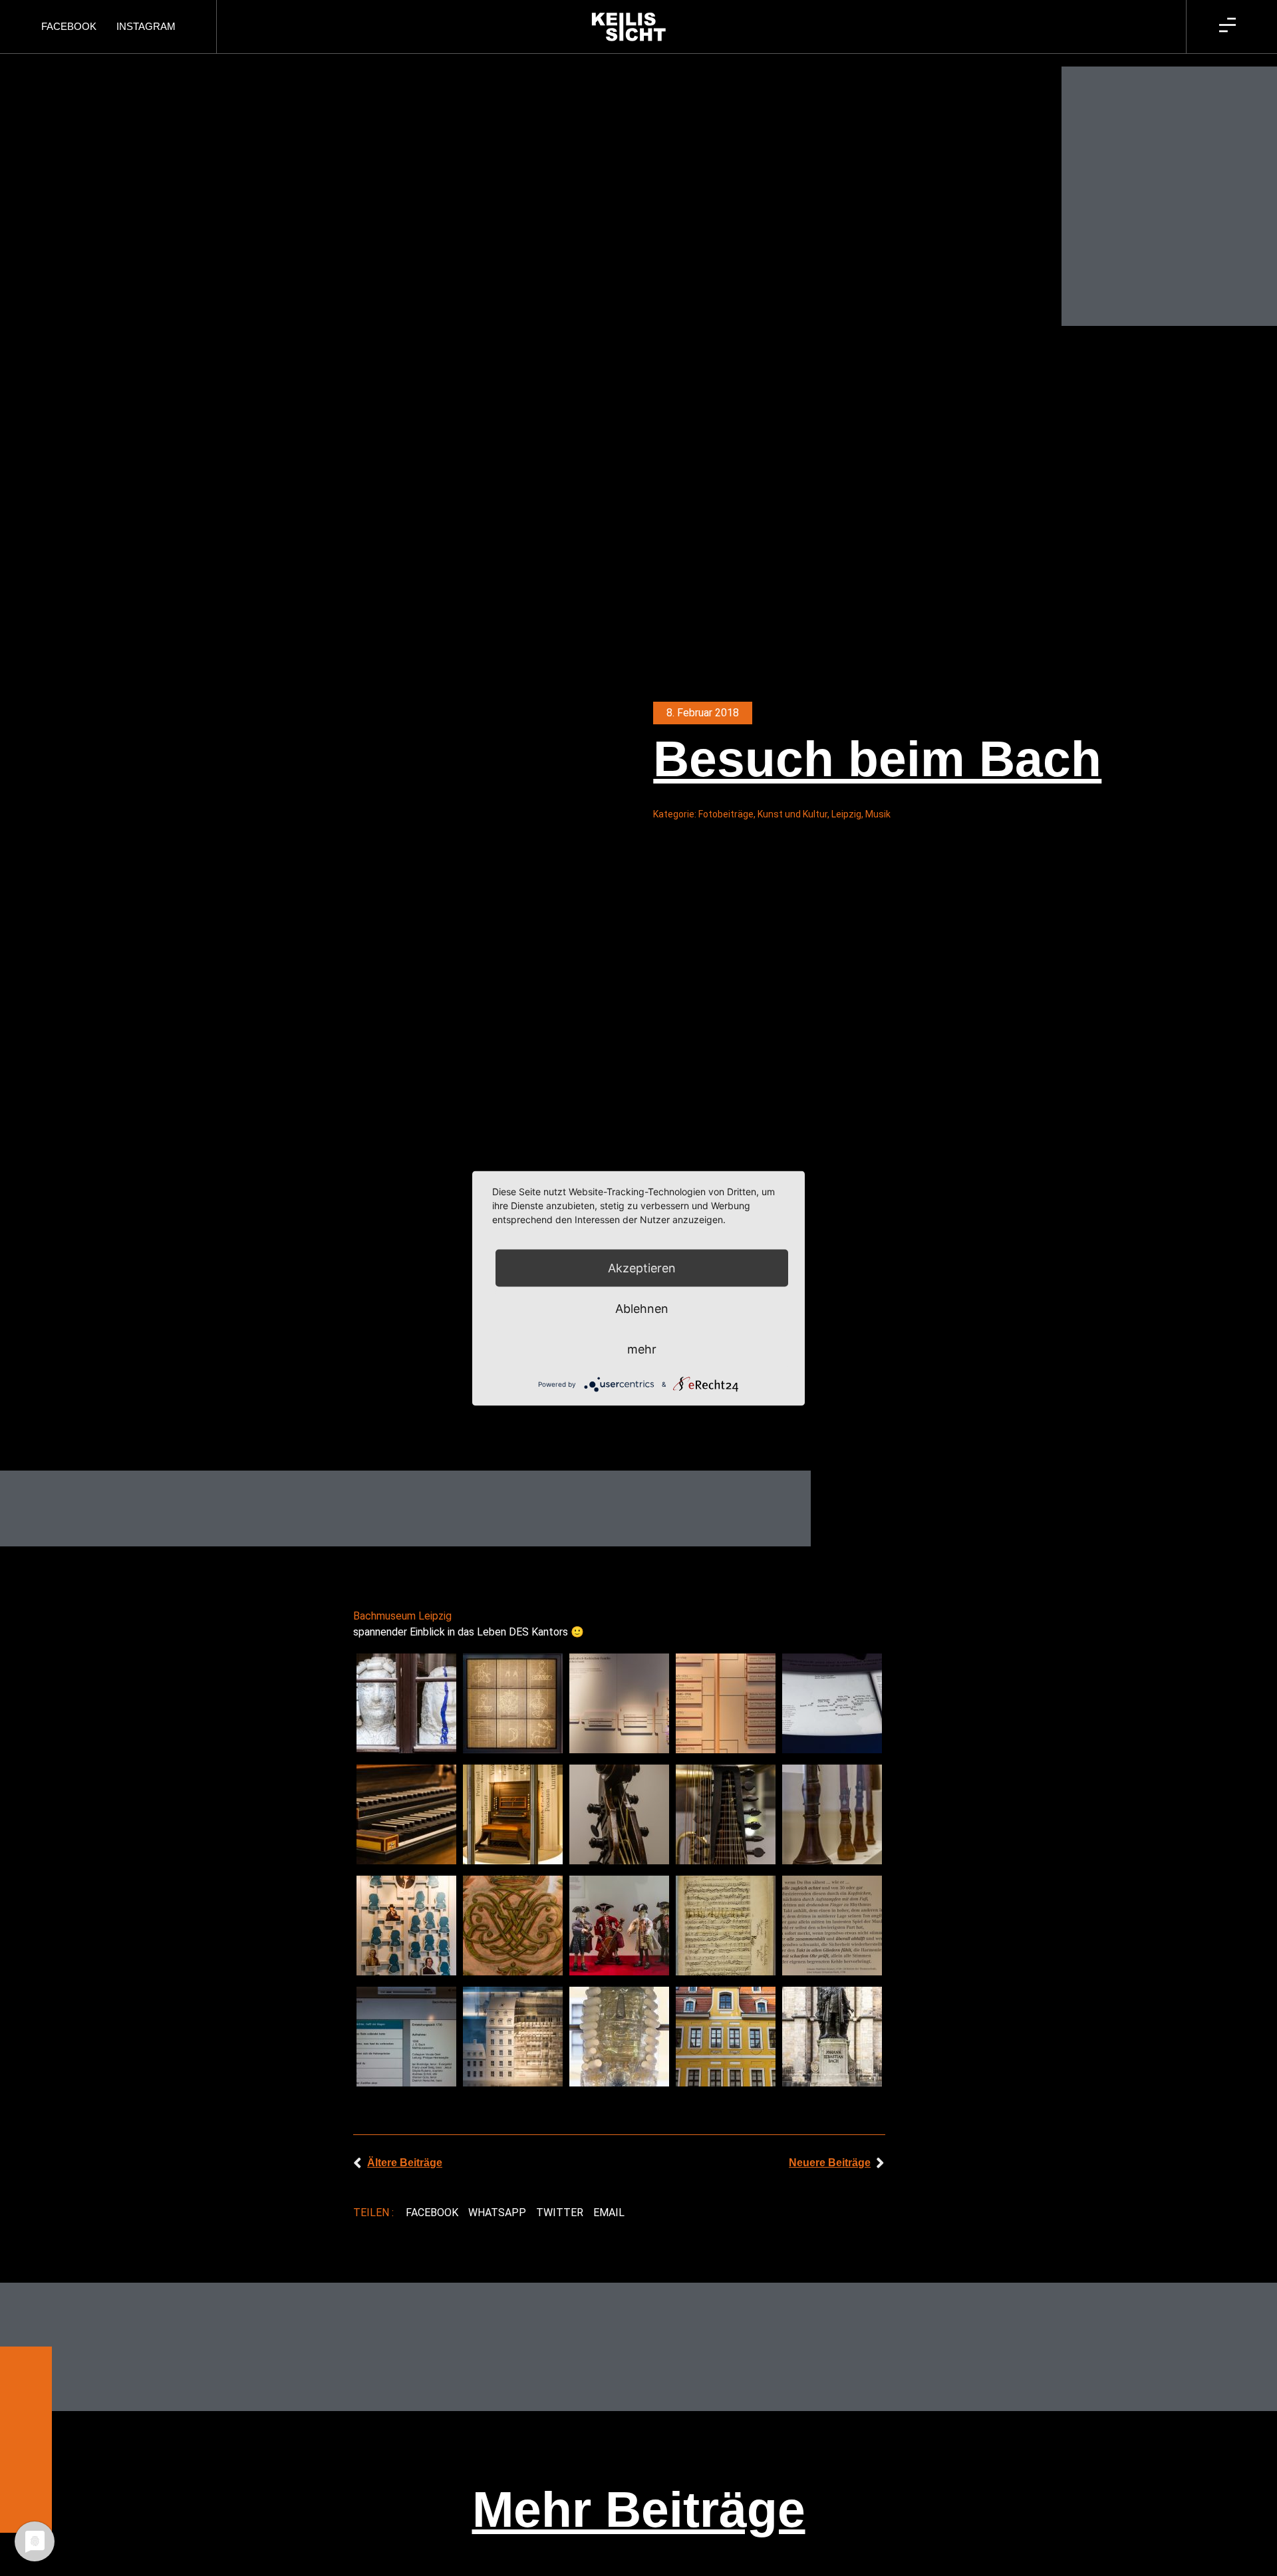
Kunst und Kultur (792, 814)
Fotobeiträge (726, 814)
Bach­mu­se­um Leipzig (402, 1616)
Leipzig (846, 814)
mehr (642, 1349)
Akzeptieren (642, 1267)
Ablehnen (642, 1308)
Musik (878, 814)
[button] (432, 2213)
